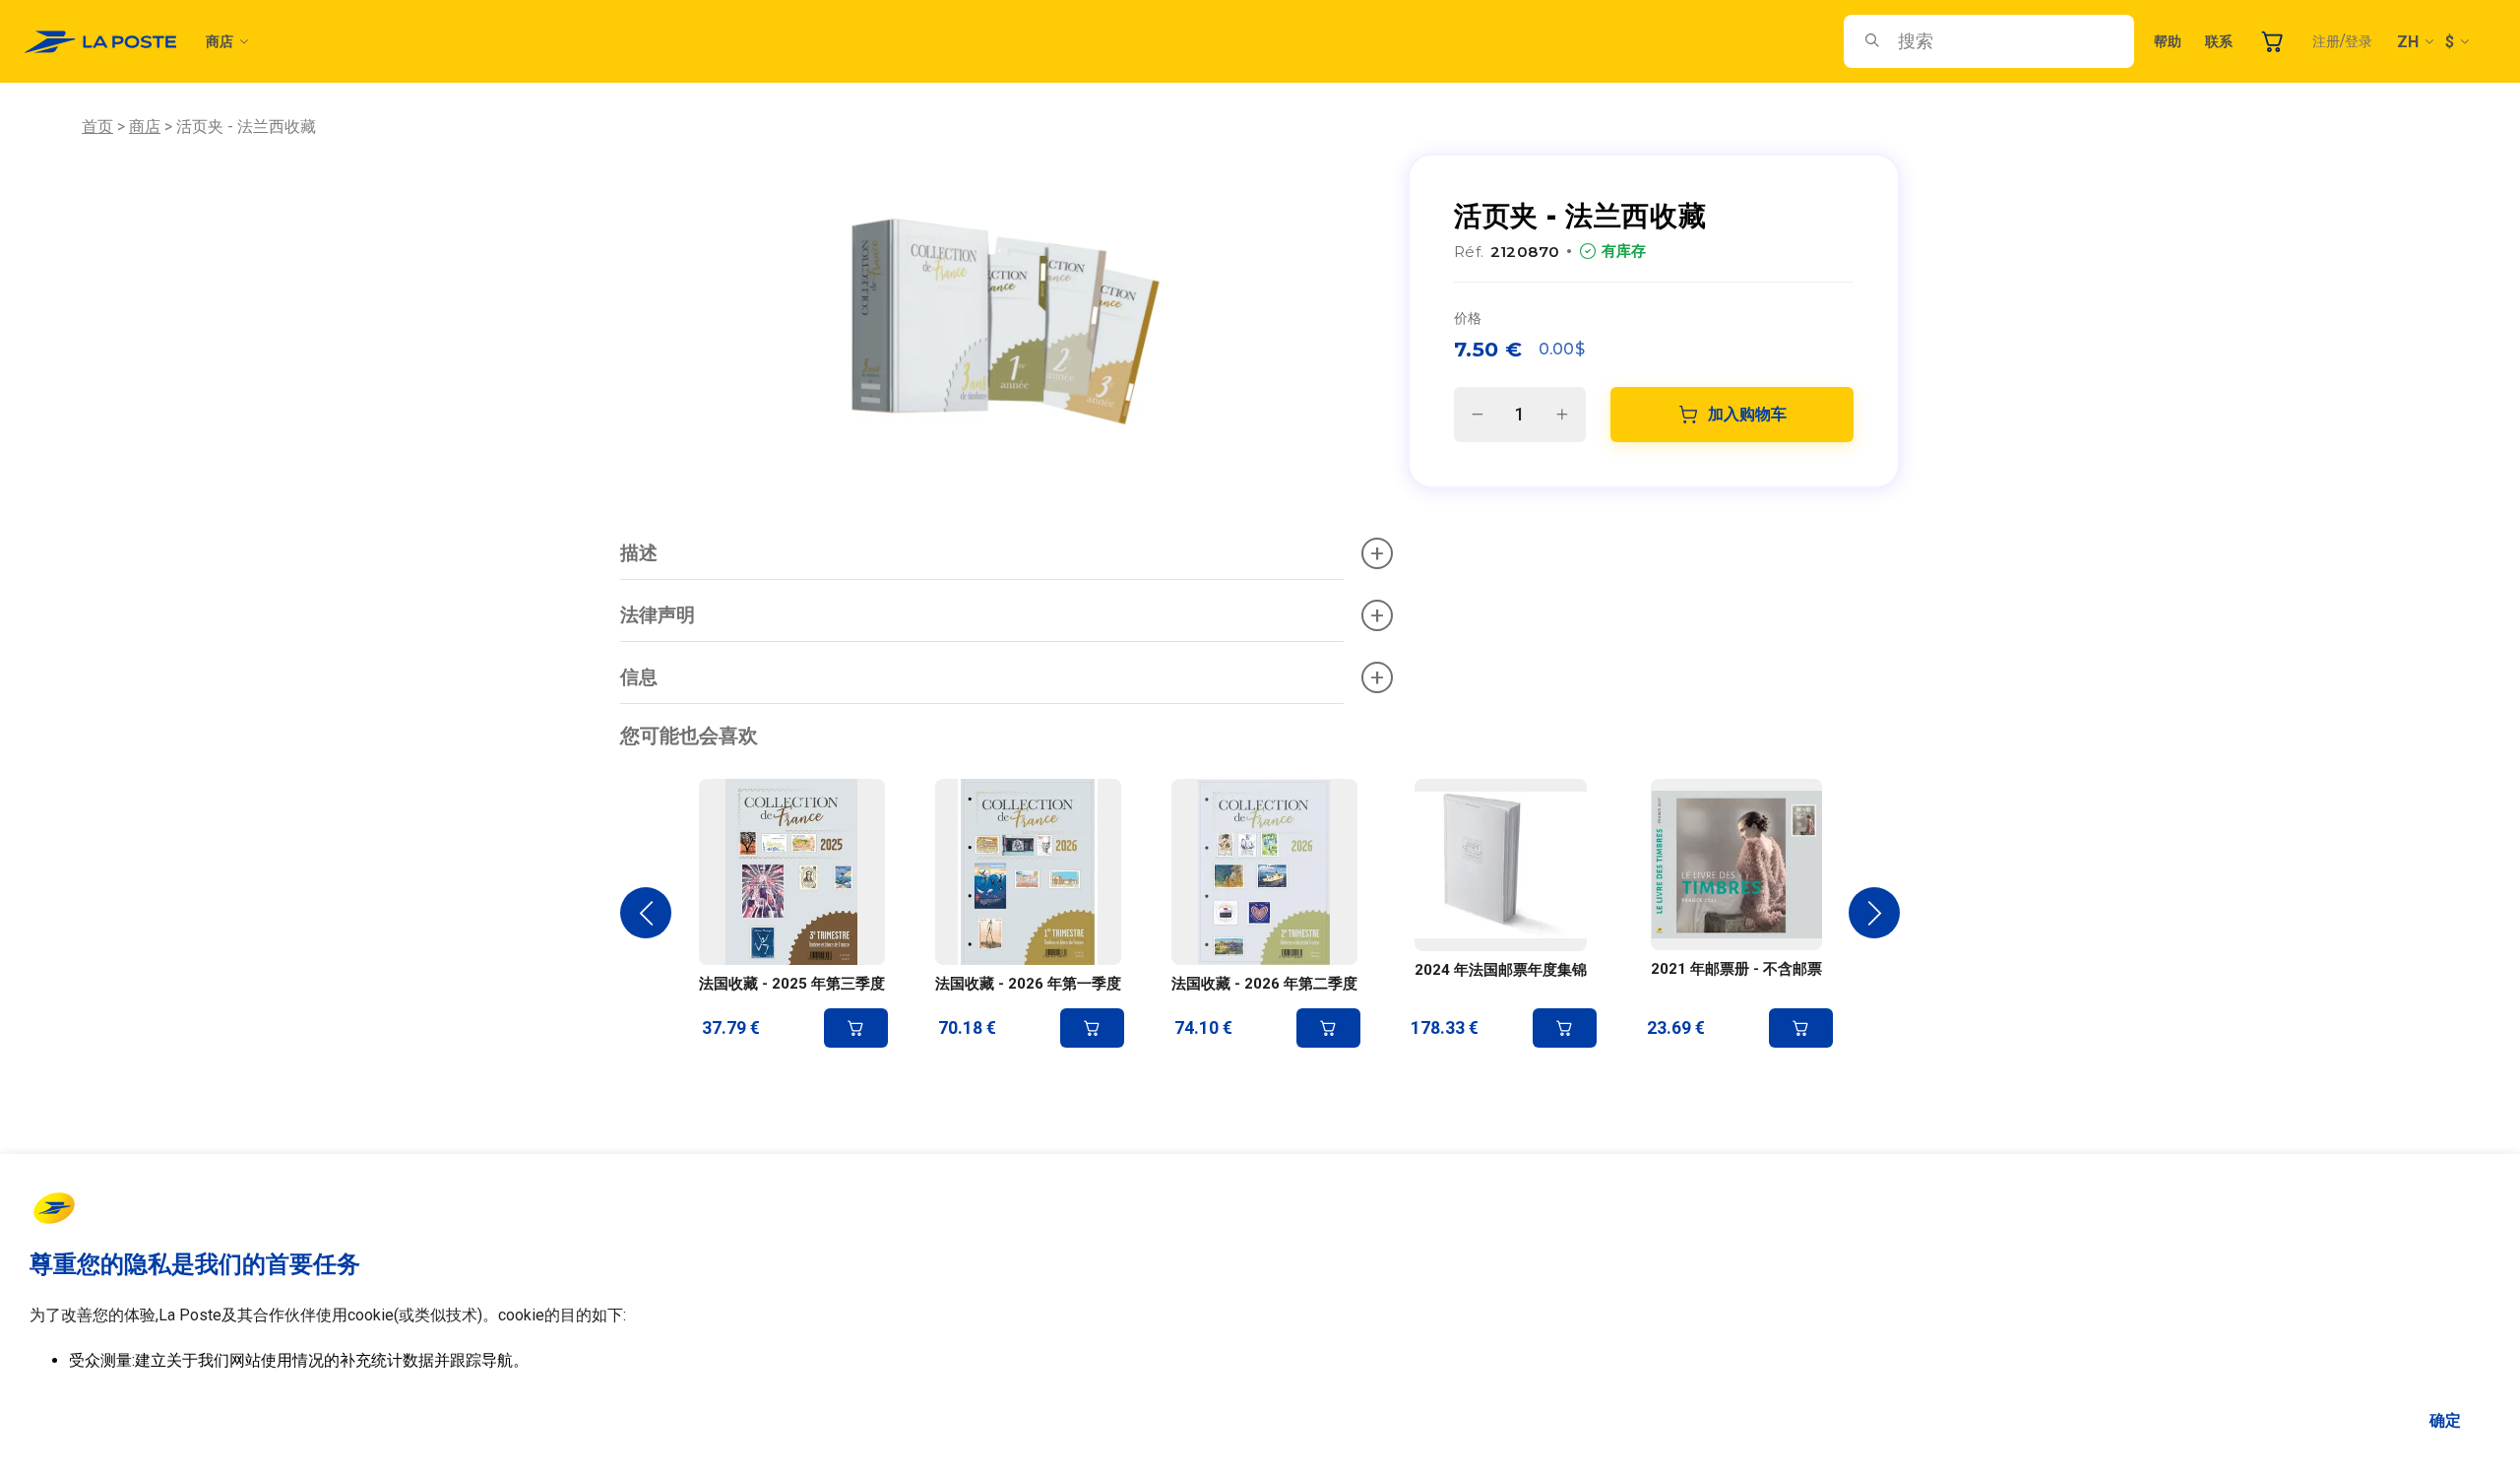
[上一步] (646, 913)
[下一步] (1874, 913)
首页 (97, 127)
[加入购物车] (856, 1028)
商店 (220, 41)
